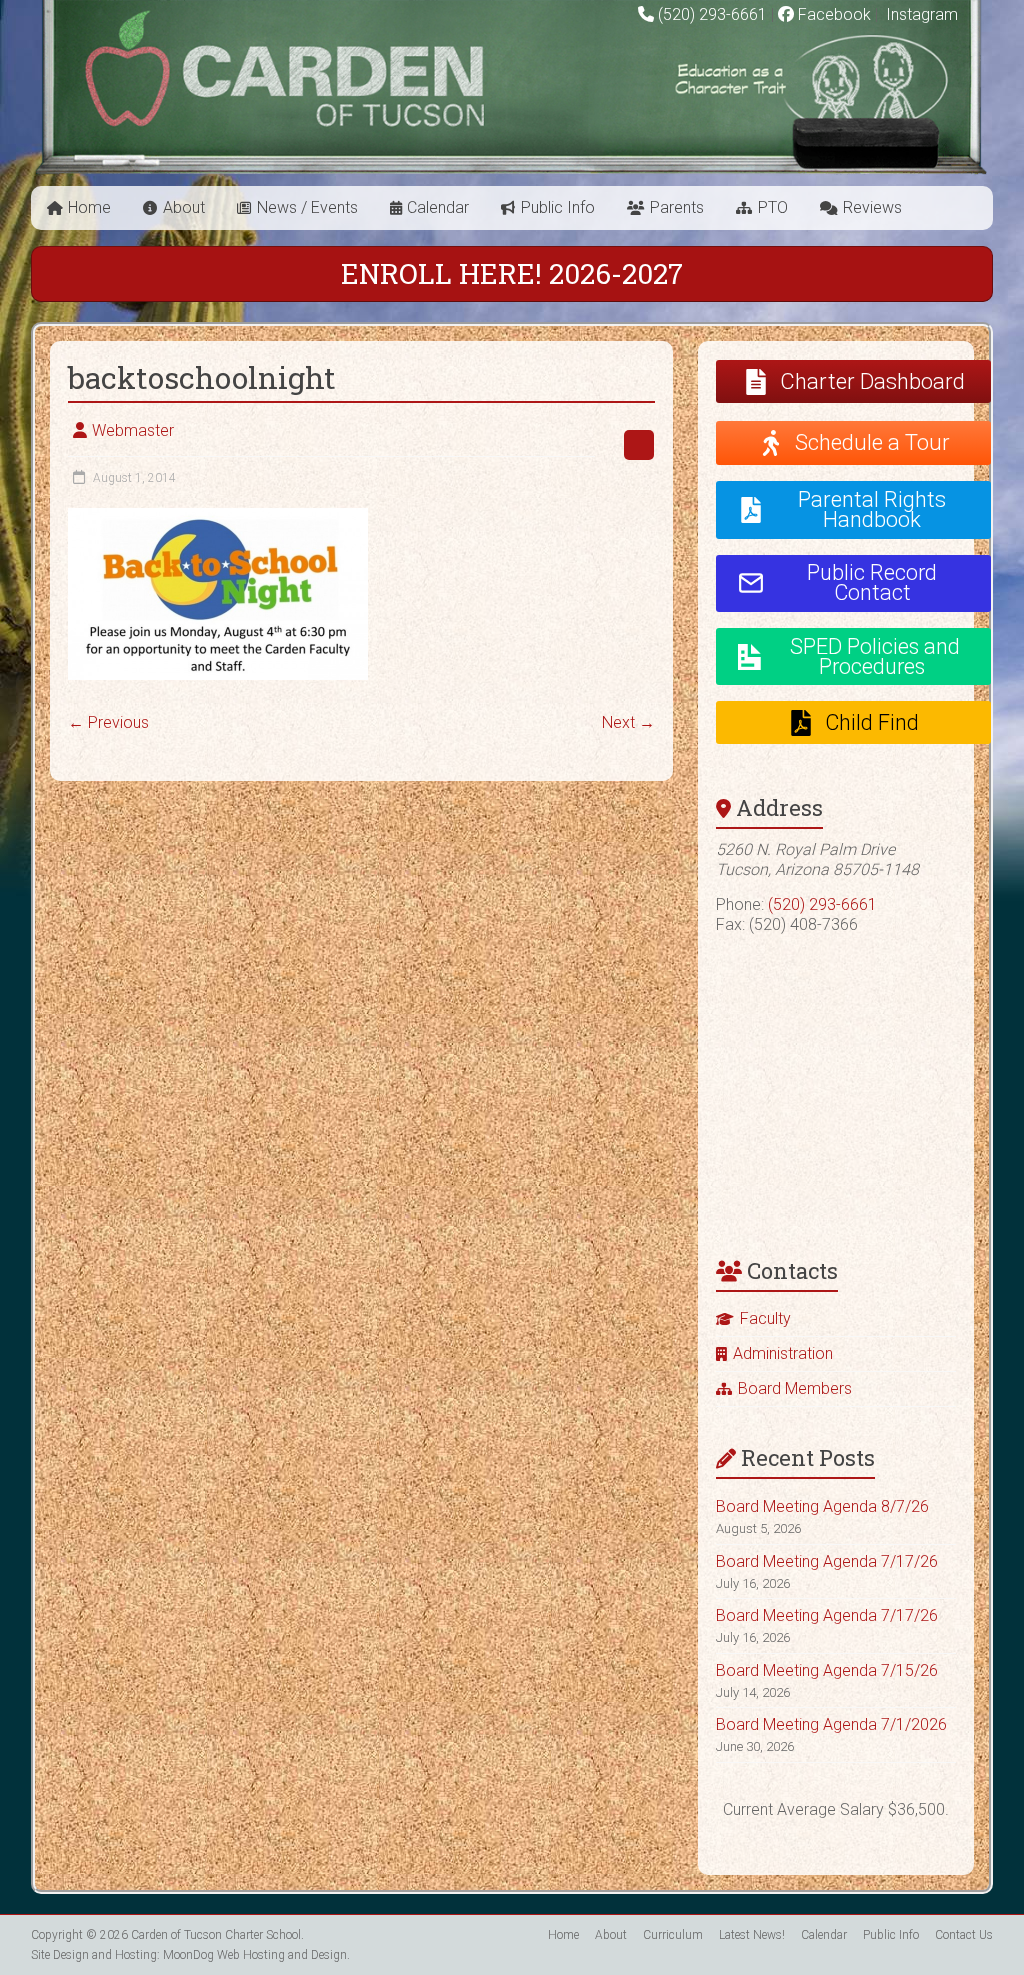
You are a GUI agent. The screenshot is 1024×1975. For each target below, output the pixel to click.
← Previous (108, 722)
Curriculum (673, 1935)
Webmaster (133, 430)
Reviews (872, 207)
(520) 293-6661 (712, 14)
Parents (677, 207)
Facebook (832, 14)
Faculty (765, 1318)
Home (89, 207)
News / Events (307, 207)
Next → (628, 722)
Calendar (438, 207)
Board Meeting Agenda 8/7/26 (822, 1506)
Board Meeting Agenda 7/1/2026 (831, 1724)
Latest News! (752, 1935)
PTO (773, 207)
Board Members (795, 1388)
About (184, 207)
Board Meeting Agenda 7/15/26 (827, 1670)
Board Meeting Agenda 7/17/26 (827, 1561)
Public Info (558, 207)
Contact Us (964, 1935)
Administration (783, 1353)
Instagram (920, 14)
